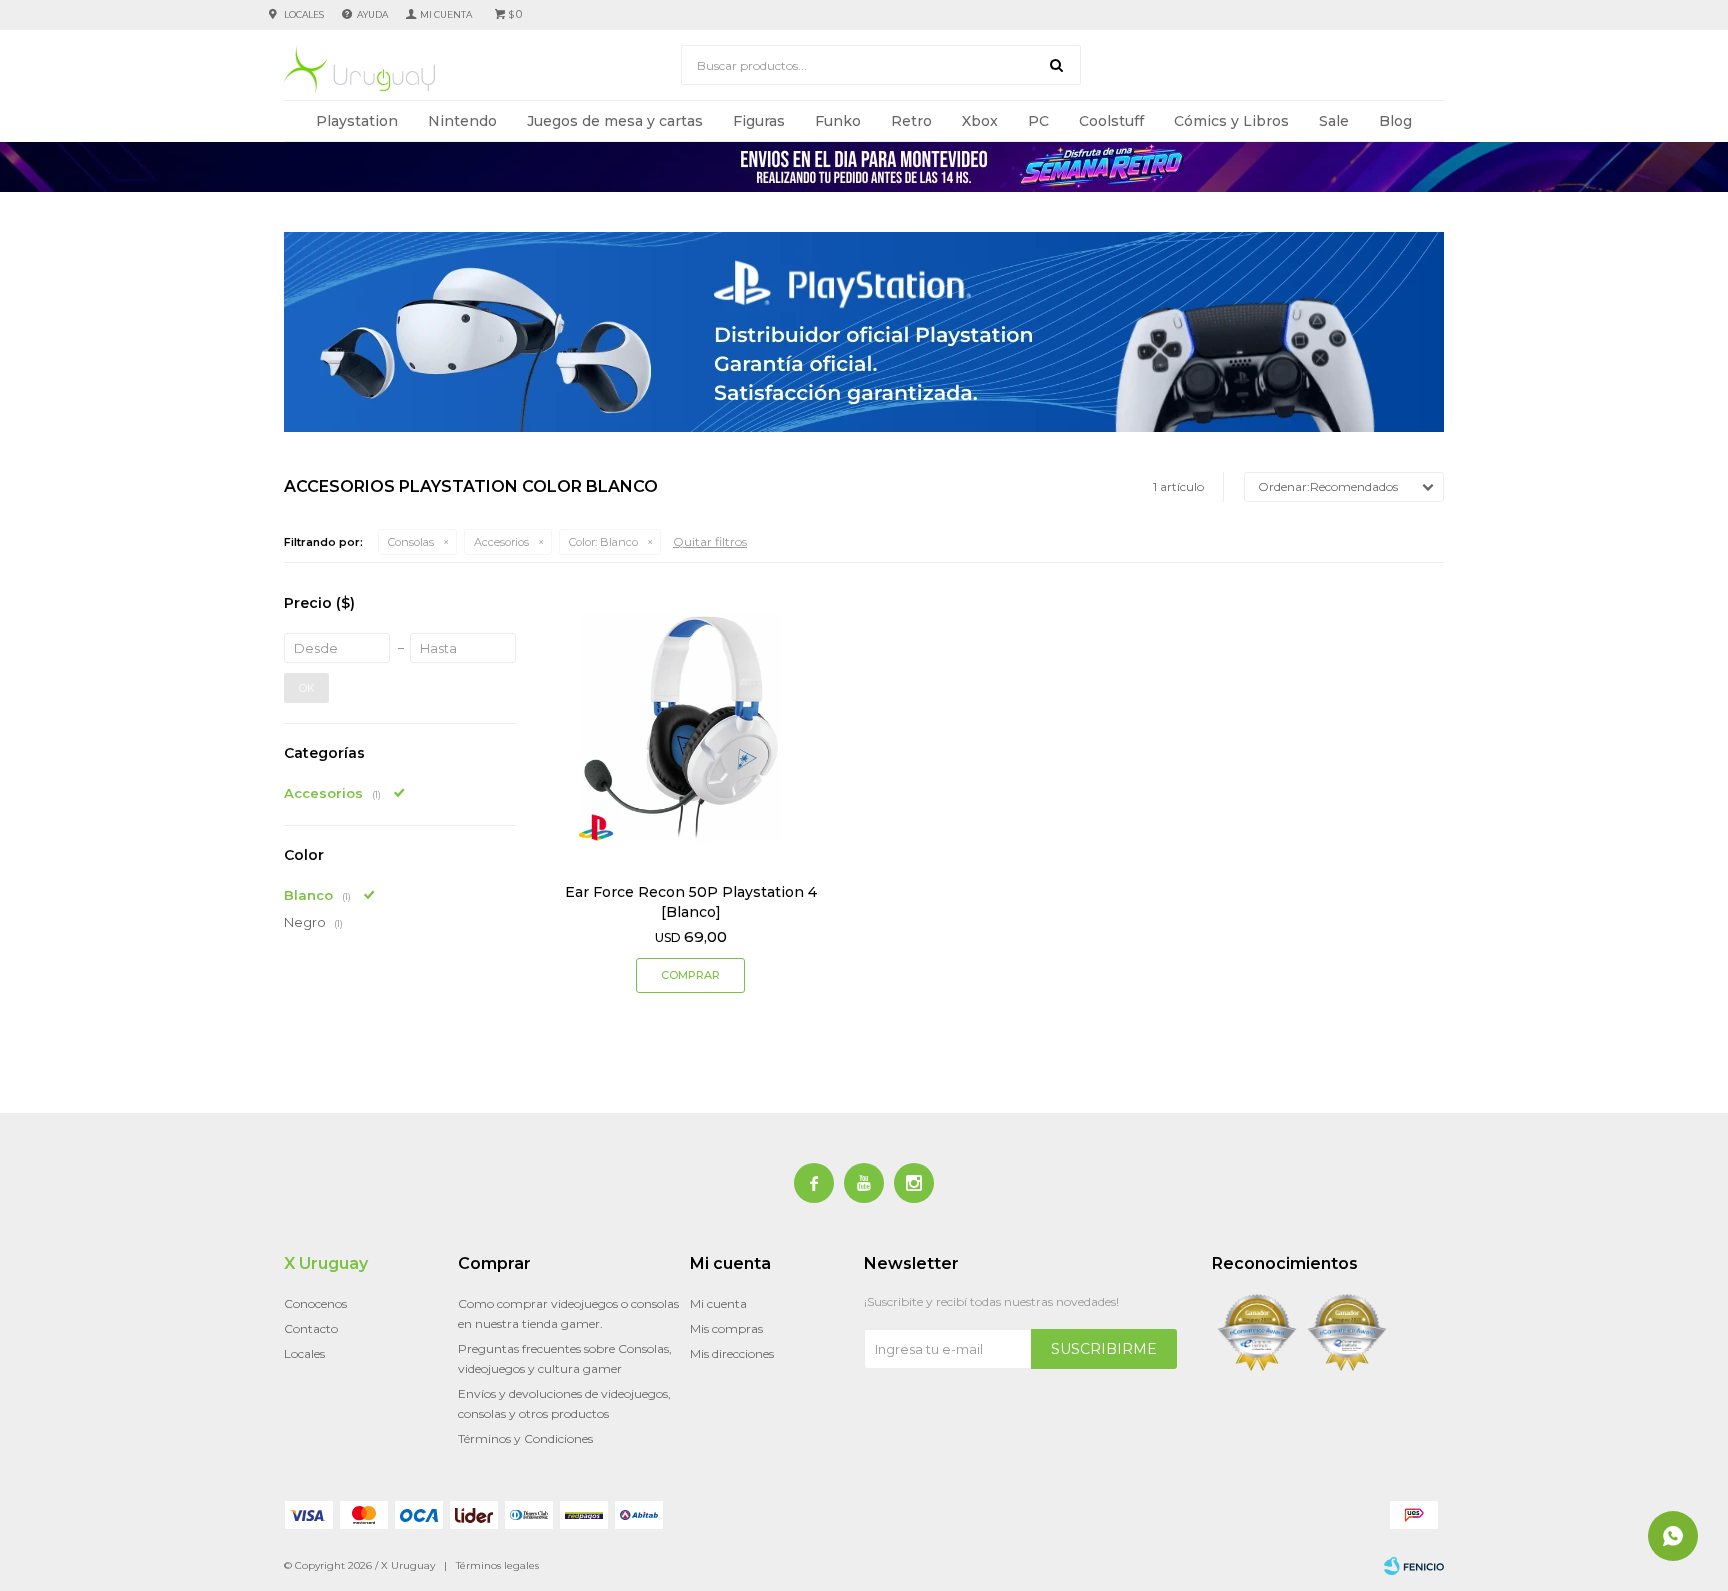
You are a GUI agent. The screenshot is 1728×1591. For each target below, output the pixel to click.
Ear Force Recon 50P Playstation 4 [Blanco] (691, 902)
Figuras (759, 121)
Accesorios (501, 542)
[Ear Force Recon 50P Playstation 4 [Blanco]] (690, 727)
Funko (838, 121)
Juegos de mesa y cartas (615, 121)
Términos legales (497, 1565)
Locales (304, 14)
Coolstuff (1111, 121)
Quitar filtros (710, 541)
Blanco (603, 542)
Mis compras (726, 1328)
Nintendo (462, 121)
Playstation (357, 121)
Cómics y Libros (1231, 121)
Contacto (311, 1328)
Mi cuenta (718, 1303)
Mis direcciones (732, 1353)
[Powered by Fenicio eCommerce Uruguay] (1414, 1566)
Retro (911, 121)
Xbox (980, 121)
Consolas (411, 542)
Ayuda (372, 14)
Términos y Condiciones (525, 1438)
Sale (1334, 121)
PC (1038, 121)
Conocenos (315, 1303)
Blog (1395, 121)
